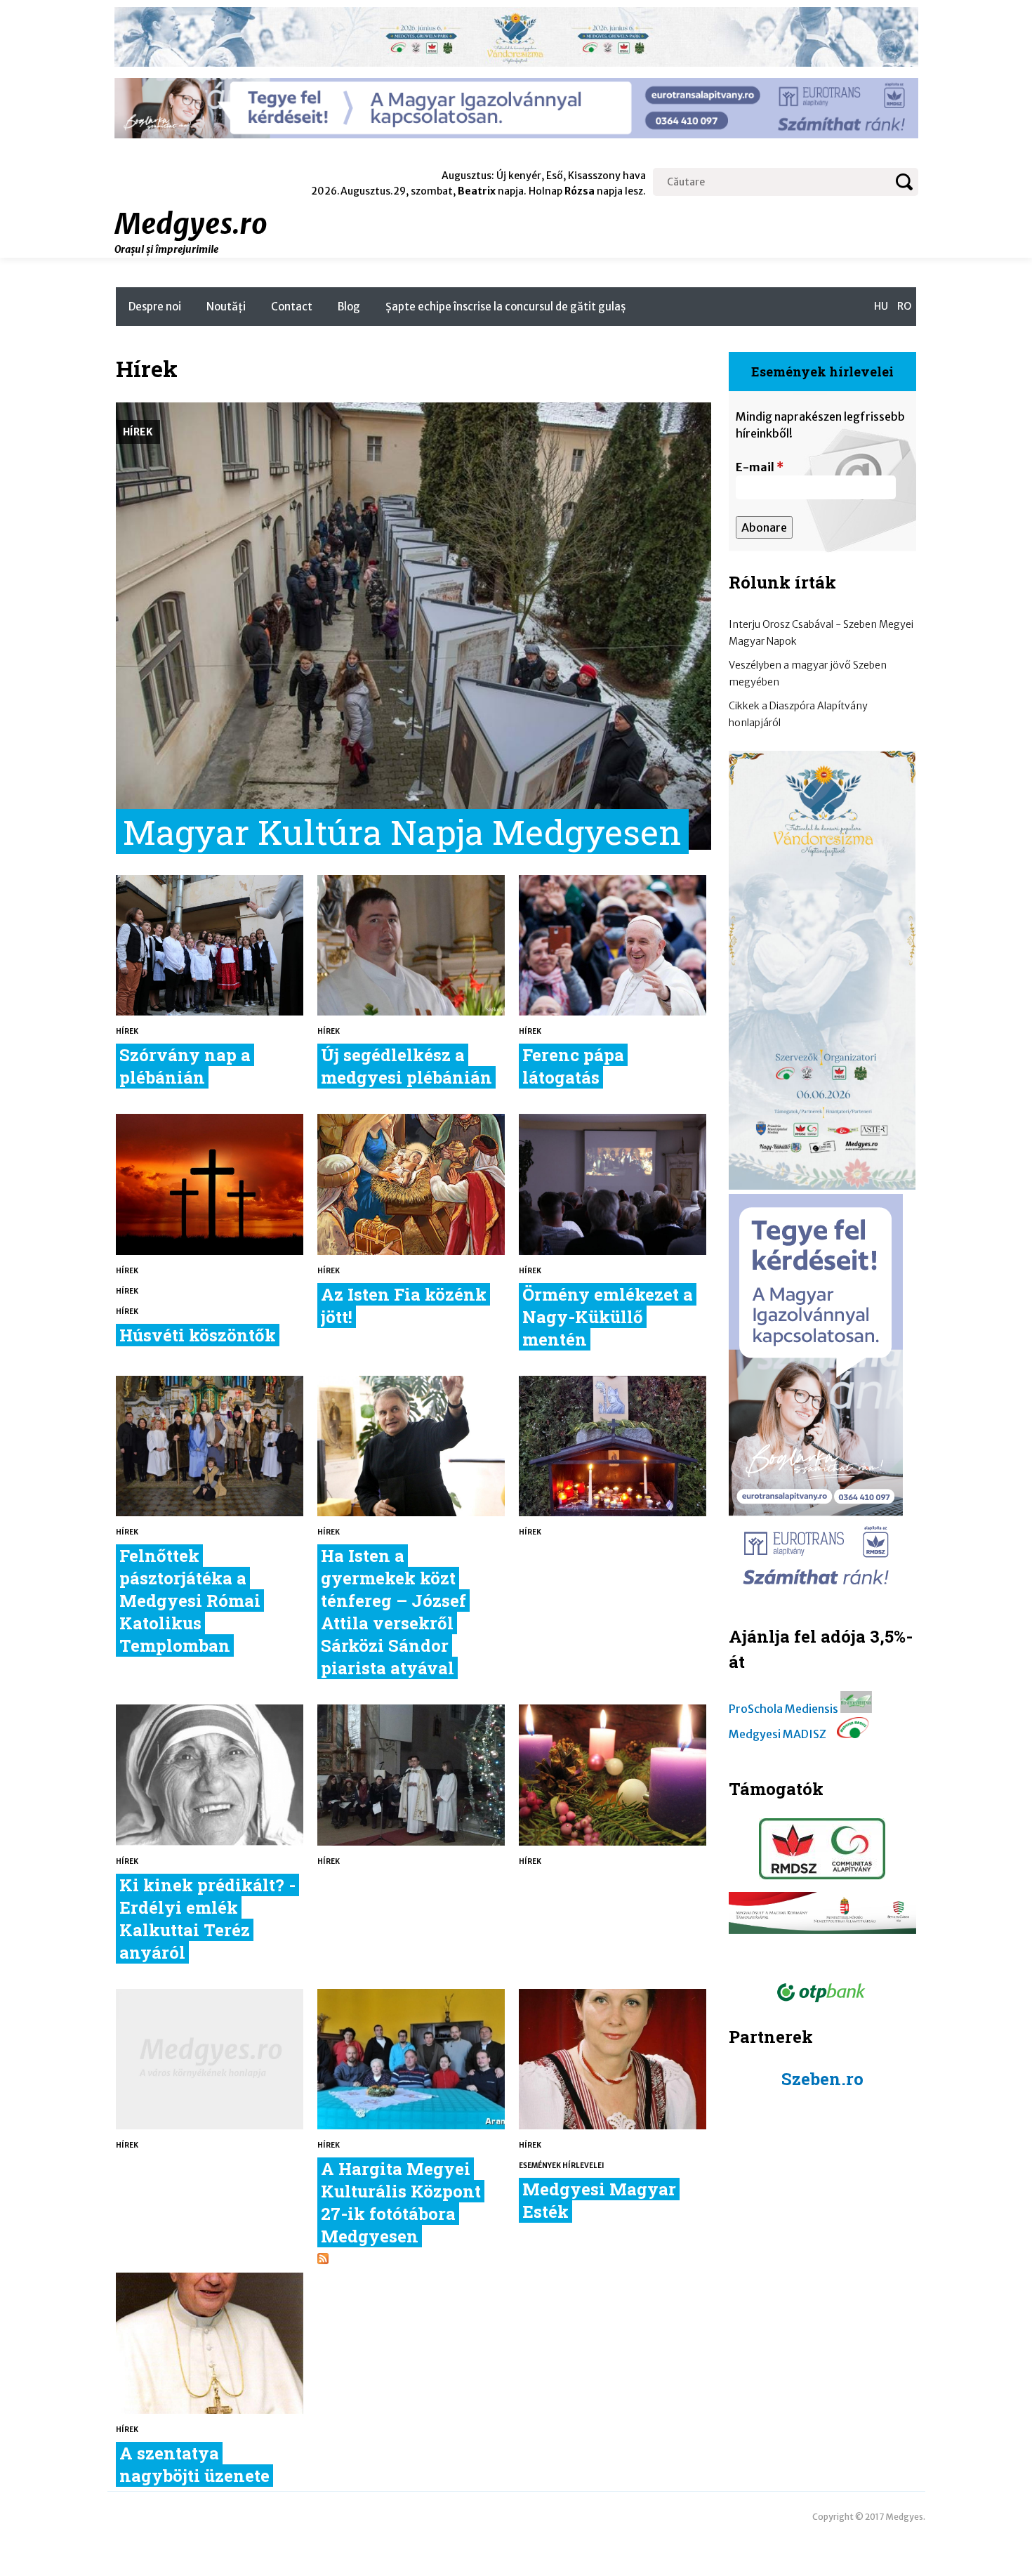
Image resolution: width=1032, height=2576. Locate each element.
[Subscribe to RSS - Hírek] (323, 2260)
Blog (349, 307)
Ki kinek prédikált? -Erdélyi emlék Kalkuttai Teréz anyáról (207, 1919)
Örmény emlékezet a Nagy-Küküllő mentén (608, 1317)
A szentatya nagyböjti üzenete (194, 2464)
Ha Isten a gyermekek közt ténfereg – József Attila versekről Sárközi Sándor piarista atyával (393, 1612)
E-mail (760, 467)
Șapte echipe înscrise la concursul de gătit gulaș (505, 307)
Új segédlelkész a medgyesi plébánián (406, 1066)
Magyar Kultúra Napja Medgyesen (402, 832)
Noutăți (226, 307)
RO (904, 306)
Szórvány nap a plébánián (185, 1066)
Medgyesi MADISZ (778, 1734)
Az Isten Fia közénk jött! (404, 1306)
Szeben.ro (822, 2079)
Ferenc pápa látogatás (573, 1066)
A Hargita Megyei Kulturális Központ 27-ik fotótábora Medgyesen (401, 2202)
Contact (292, 307)
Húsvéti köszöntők (198, 1335)
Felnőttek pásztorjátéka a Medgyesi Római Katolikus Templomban (190, 1601)
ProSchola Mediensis (783, 1709)
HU (881, 306)
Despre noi (155, 307)
